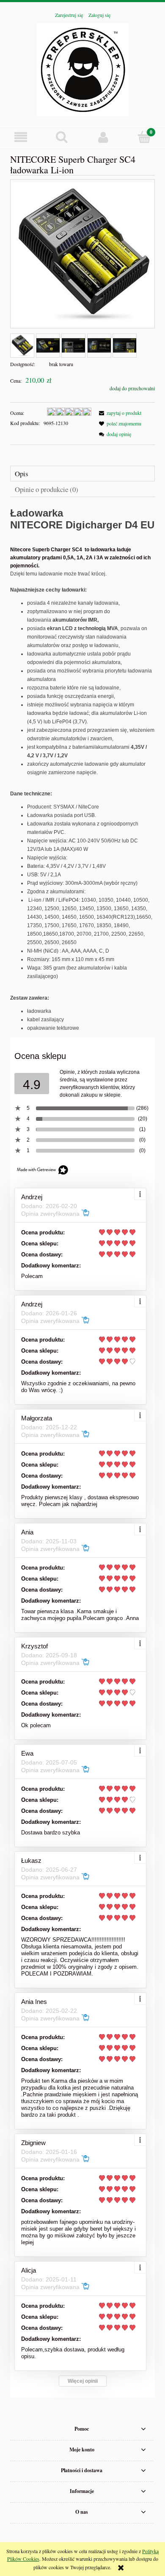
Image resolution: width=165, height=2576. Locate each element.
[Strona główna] (83, 68)
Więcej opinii (83, 2381)
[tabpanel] (82, 770)
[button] (21, 137)
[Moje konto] (103, 137)
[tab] (82, 474)
